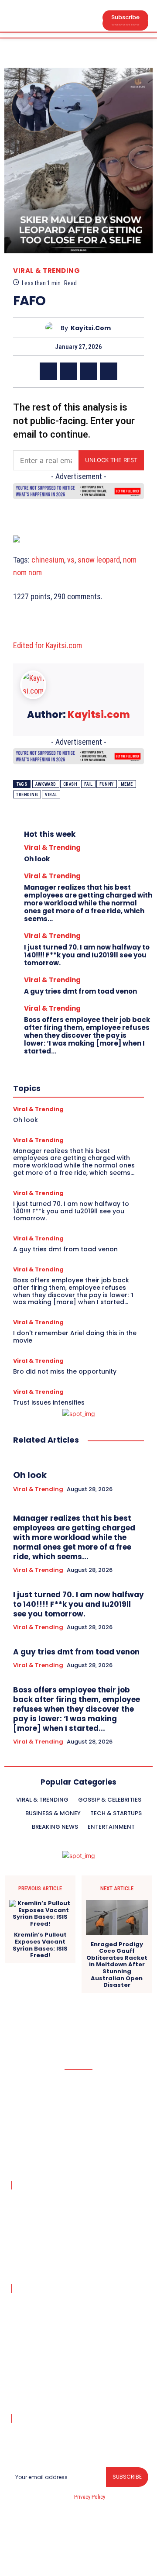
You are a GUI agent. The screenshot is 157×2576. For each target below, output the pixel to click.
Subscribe (127, 2477)
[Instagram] (48, 2554)
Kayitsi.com (91, 328)
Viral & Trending (46, 271)
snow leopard (99, 560)
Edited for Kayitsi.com (48, 645)
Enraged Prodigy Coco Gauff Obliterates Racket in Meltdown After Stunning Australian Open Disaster (117, 1965)
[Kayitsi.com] (53, 328)
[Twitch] (89, 2554)
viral (51, 795)
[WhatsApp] (109, 371)
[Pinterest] (89, 371)
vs (71, 560)
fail (88, 784)
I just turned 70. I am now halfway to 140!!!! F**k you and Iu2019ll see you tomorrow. (87, 955)
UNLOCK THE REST (111, 460)
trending (27, 795)
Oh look (37, 859)
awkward (46, 784)
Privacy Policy (89, 2497)
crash (70, 784)
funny (107, 784)
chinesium (48, 560)
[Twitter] (68, 371)
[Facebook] (48, 371)
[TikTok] (68, 2554)
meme (127, 784)
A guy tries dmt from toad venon (80, 991)
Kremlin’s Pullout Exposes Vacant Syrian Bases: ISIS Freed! (40, 1945)
